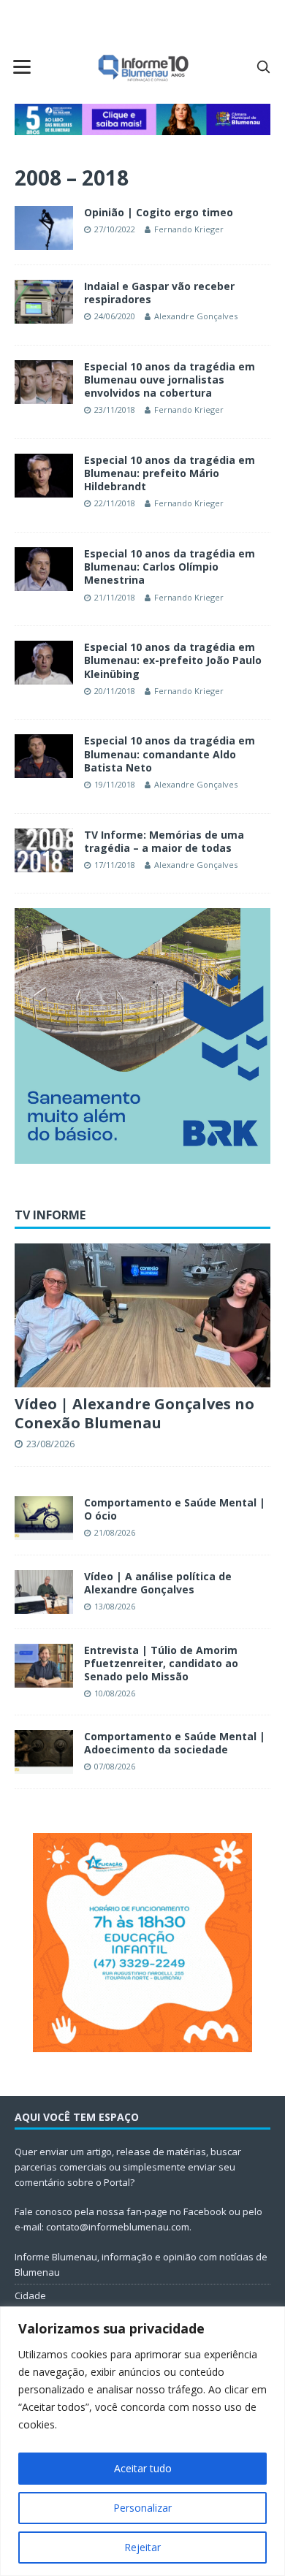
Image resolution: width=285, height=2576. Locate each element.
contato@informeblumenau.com (118, 2227)
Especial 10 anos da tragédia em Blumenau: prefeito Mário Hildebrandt (170, 473)
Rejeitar (142, 2547)
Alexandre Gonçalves (196, 316)
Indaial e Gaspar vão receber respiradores (159, 293)
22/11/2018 (115, 503)
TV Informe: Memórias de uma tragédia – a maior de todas (164, 841)
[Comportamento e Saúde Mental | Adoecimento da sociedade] (44, 1752)
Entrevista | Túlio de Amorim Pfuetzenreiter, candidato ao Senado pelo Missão (161, 1663)
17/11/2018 (115, 865)
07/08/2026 (115, 1766)
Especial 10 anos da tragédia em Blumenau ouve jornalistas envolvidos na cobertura (170, 380)
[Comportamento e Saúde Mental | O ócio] (44, 1518)
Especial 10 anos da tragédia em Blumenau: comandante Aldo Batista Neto (170, 754)
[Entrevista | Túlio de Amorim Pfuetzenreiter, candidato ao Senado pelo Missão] (44, 1666)
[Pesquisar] (263, 66)
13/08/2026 (115, 1606)
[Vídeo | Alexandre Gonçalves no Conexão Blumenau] (142, 1315)
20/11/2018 (115, 691)
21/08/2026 (115, 1532)
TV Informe (50, 1215)
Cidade (30, 2295)
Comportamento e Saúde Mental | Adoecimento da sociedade (175, 1743)
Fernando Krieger (189, 229)
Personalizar (142, 2508)
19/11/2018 (115, 784)
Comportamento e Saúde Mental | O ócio (175, 1509)
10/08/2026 (115, 1693)
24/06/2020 (115, 316)
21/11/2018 (115, 597)
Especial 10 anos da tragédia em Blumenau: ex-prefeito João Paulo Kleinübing (173, 660)
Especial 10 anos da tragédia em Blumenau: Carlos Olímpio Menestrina (170, 567)
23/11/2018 (115, 409)
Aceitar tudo (143, 2468)
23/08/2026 (50, 1444)
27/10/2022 (115, 229)
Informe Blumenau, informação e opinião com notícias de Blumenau (141, 2264)
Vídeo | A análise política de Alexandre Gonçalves (158, 1583)
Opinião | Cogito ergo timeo (159, 212)
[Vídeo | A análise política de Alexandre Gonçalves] (44, 1592)
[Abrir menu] (22, 66)
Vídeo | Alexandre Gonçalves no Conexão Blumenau (134, 1413)
